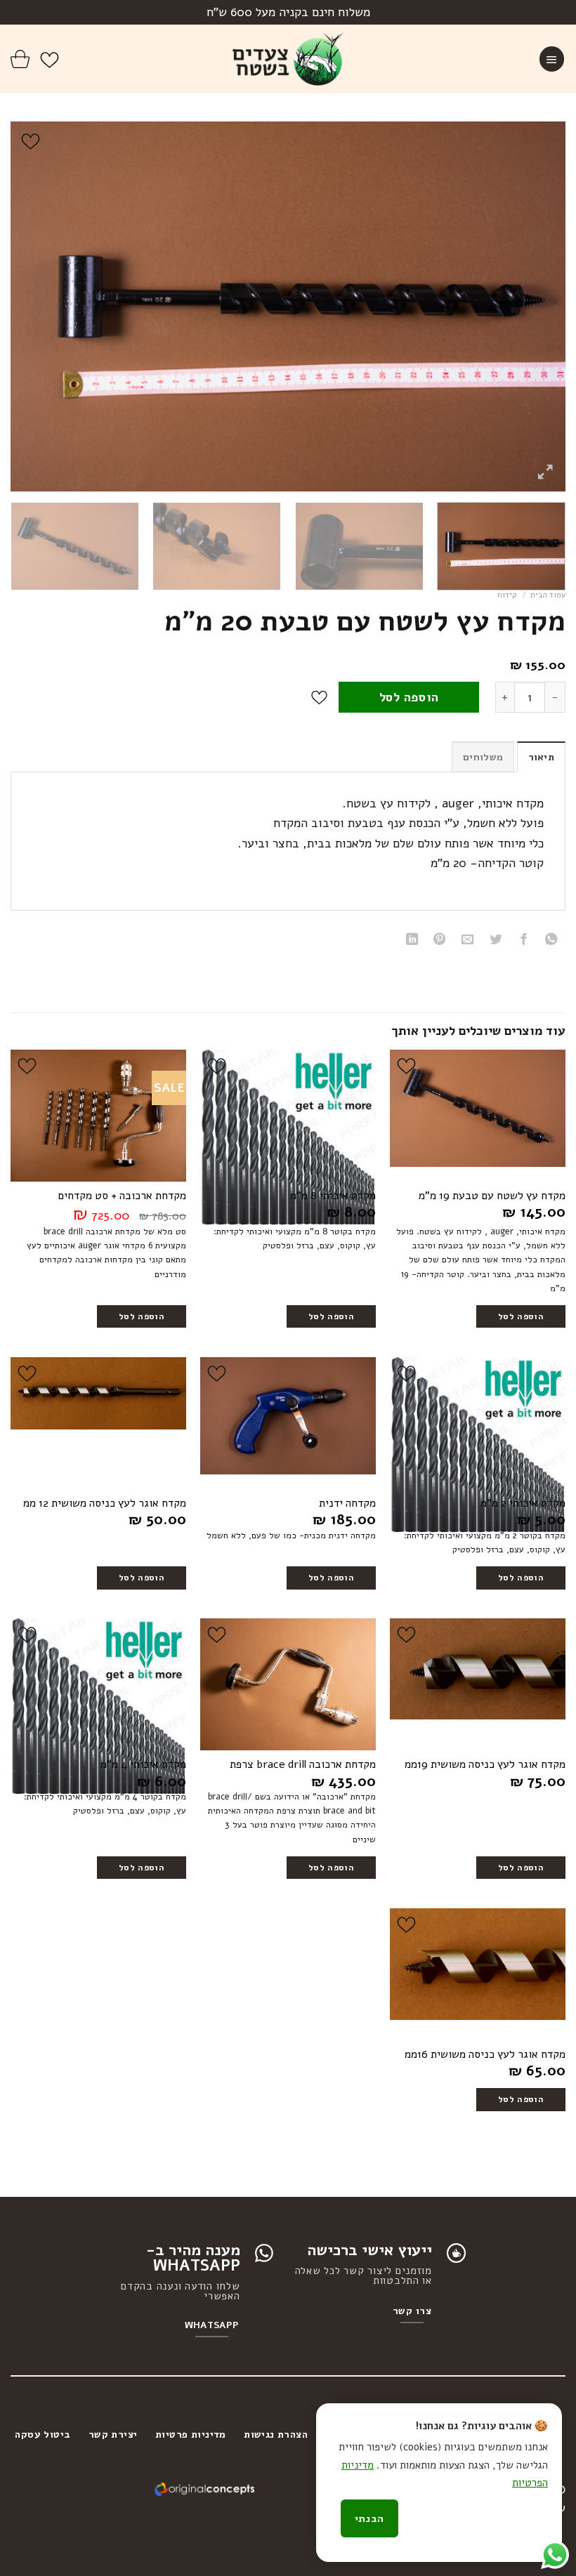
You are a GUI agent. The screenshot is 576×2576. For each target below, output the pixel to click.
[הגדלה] (545, 473)
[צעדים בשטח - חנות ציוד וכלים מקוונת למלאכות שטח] (288, 59)
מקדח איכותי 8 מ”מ (333, 1196)
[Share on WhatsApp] (551, 941)
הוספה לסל (409, 697)
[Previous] (537, 306)
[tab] (541, 757)
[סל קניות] (20, 59)
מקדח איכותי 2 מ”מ (523, 1504)
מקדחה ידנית (347, 1504)
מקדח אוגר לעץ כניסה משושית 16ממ (485, 2055)
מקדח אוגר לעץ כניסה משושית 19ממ (485, 1765)
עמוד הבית (548, 595)
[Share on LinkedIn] (412, 941)
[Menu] (552, 59)
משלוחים (483, 757)
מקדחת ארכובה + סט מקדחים (122, 1196)
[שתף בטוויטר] (496, 941)
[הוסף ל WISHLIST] (319, 698)
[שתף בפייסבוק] (523, 941)
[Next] (30, 306)
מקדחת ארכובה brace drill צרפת (303, 1765)
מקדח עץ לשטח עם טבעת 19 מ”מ (492, 1196)
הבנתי (369, 2518)
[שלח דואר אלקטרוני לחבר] (468, 941)
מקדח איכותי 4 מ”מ (143, 1765)
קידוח (507, 595)
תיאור (541, 757)
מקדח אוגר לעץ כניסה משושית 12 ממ (105, 1504)
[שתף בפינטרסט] (440, 941)
